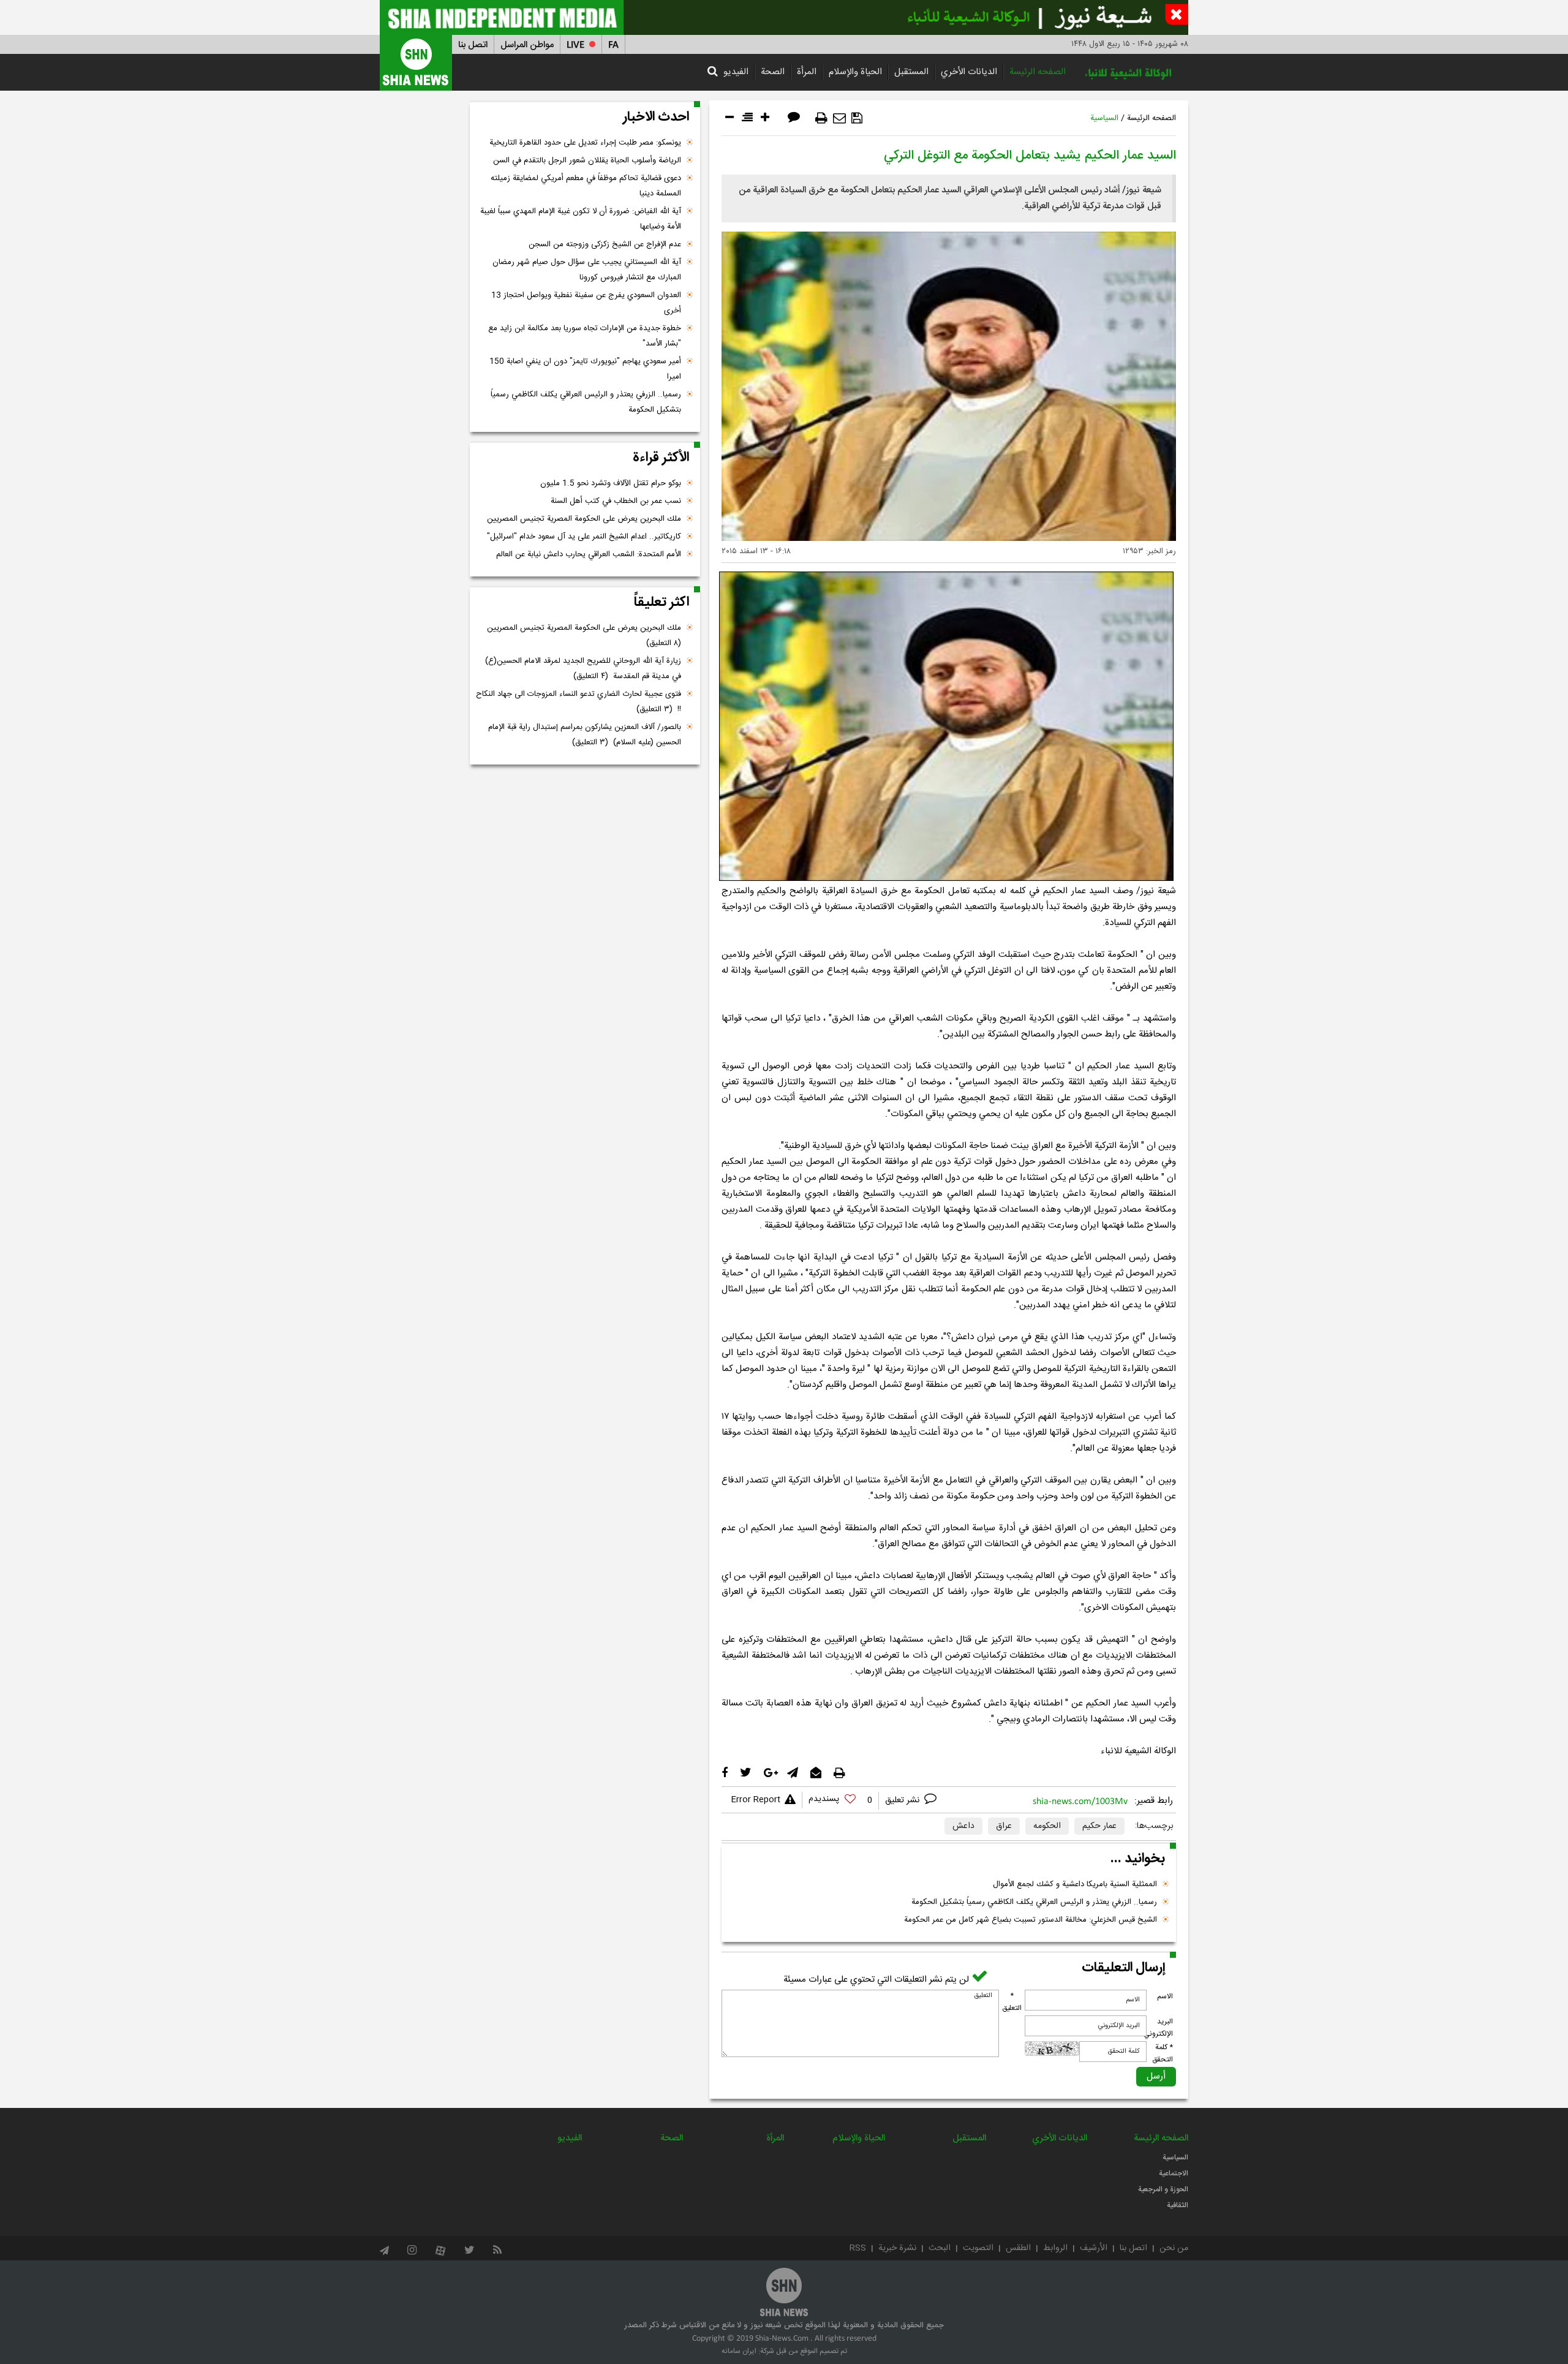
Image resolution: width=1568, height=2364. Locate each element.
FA (613, 45)
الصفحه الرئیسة (1038, 72)
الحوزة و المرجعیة (1163, 2189)
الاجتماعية (1174, 2173)
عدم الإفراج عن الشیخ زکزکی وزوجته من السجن (605, 244)
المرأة (807, 72)
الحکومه (1047, 1826)
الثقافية (1178, 2205)
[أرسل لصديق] (839, 118)
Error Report (756, 1800)
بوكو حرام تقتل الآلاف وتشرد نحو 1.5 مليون (611, 483)
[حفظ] (857, 118)
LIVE (575, 45)
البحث (940, 2248)
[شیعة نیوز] (784, 17)
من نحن (1174, 2248)
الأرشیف (1094, 2248)
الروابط (1055, 2248)
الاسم (1165, 1996)
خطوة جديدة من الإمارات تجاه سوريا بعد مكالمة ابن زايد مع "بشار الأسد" (585, 336)
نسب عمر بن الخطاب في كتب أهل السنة (616, 501)
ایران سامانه (739, 2351)
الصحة (773, 72)
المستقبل (911, 72)
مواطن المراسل (527, 45)
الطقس (1018, 2248)
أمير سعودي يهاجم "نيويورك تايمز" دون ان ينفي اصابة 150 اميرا (585, 369)
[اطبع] (821, 118)
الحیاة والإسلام (855, 72)
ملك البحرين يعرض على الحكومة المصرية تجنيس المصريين (584, 519)
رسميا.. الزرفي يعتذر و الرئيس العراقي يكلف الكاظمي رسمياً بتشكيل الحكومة (1034, 1902)
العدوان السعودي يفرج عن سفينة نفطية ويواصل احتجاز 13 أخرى (586, 303)
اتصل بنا (473, 45)
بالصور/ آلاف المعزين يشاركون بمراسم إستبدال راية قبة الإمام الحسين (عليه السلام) (585, 735)
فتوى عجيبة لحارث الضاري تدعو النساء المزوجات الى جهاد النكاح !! (579, 702)
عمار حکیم (1099, 1826)
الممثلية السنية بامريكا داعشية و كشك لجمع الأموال (1075, 1884)
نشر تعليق (903, 1800)
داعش (963, 1826)
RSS (858, 2248)
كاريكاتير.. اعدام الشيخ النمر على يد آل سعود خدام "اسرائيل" (584, 537)
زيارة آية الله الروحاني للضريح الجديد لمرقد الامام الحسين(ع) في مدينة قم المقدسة (583, 669)
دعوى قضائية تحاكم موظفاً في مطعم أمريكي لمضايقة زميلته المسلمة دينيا (586, 186)
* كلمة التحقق (1163, 2053)
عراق (1004, 1826)
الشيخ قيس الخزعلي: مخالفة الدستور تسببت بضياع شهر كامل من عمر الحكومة (1031, 1920)
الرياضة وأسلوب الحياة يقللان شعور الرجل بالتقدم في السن (587, 160)
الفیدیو (736, 72)
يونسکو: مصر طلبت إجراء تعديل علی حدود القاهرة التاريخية (585, 143)
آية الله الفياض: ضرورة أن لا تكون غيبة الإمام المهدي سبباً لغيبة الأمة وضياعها (581, 219)
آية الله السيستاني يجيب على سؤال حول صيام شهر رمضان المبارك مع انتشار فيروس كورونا (587, 270)
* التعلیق (1012, 2002)
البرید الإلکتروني (1158, 2028)
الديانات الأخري (969, 72)
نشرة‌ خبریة (897, 2248)
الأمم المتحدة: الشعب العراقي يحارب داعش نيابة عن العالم (589, 554)
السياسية (1104, 118)
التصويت (978, 2248)
